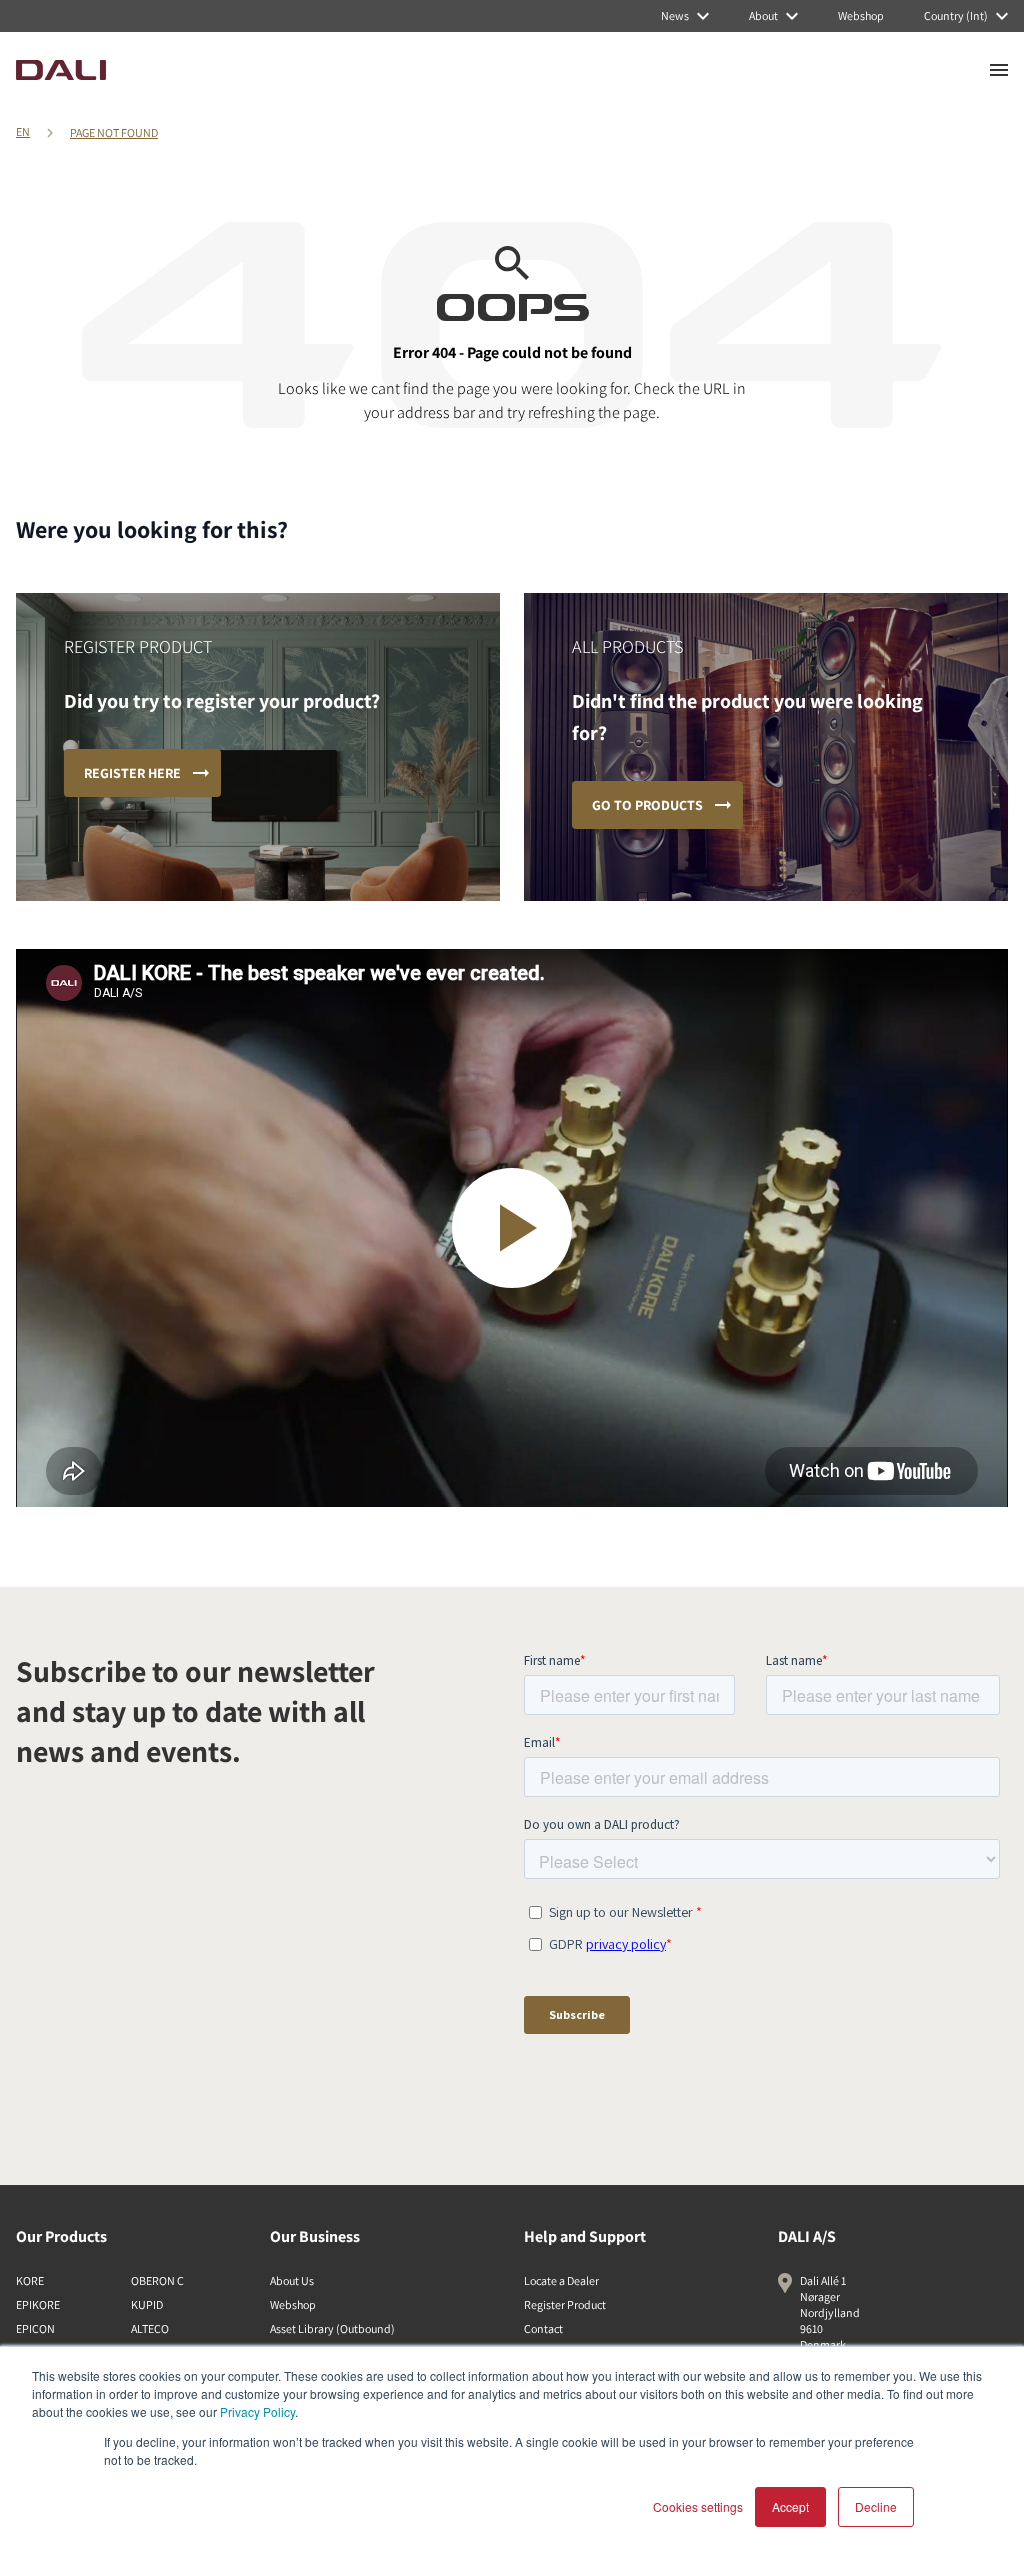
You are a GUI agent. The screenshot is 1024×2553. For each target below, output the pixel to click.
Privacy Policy (257, 2411)
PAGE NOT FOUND (114, 132)
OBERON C (157, 2280)
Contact (543, 2328)
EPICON (35, 2328)
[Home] (61, 70)
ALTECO (150, 2328)
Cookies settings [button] (698, 2506)
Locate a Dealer (561, 2280)
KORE (30, 2280)
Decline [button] (876, 2506)
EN (23, 131)
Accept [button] (790, 2506)
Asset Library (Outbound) (332, 2328)
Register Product (565, 2304)
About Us (292, 2280)
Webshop (293, 2304)
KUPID (147, 2304)
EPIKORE (38, 2304)
